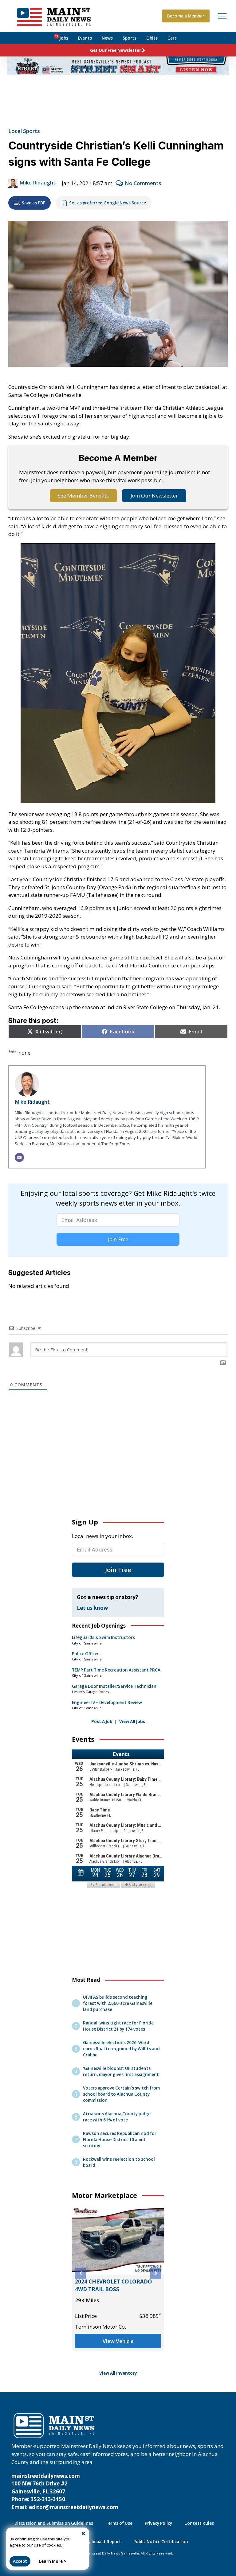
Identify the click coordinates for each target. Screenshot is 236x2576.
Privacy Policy (158, 2523)
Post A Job (102, 1722)
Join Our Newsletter (154, 496)
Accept (20, 2561)
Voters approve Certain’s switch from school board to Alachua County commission (121, 2094)
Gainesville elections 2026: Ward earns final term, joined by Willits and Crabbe (121, 2049)
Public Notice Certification (161, 2542)
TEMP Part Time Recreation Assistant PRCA (116, 1670)
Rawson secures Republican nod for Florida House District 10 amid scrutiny (120, 2140)
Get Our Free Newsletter (116, 50)
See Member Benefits (83, 496)
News (107, 38)
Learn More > (52, 2561)
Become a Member (186, 16)
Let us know (92, 1608)
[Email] (19, 1157)
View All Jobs (132, 1722)
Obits (152, 38)
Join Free (118, 1239)
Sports (130, 38)
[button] (80, 2273)
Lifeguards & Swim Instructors (103, 1637)
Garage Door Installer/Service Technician (114, 1686)
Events (85, 38)
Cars (172, 38)
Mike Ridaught (37, 182)
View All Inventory (118, 2373)
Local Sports (24, 131)
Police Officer (85, 1654)
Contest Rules (199, 2523)
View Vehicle (118, 2341)
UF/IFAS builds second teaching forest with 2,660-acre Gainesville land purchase (118, 2003)
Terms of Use (119, 2523)
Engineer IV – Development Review (107, 1702)
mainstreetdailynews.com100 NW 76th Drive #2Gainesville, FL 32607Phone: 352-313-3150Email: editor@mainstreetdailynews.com (65, 2491)
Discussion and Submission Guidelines (54, 2523)
